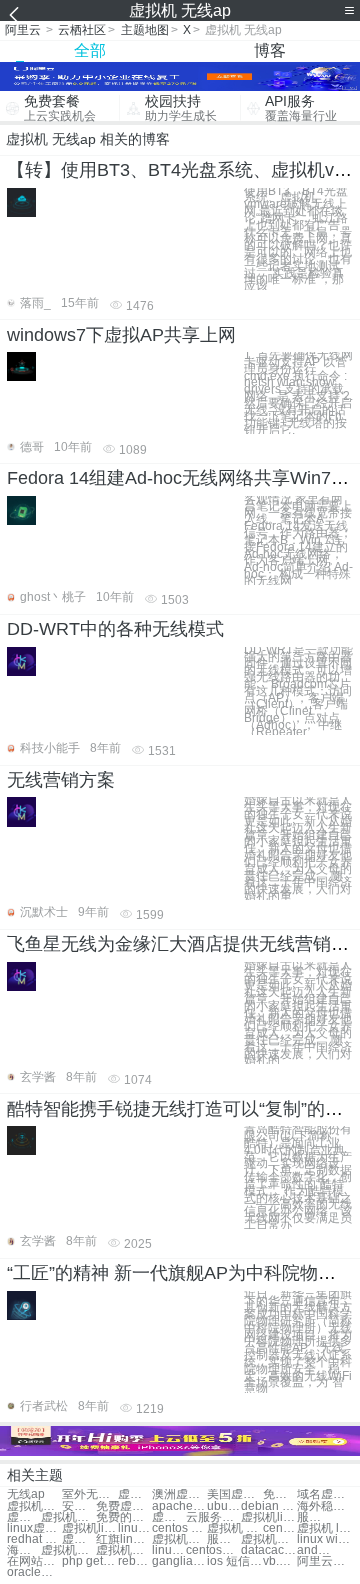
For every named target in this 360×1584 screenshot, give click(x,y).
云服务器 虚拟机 (213, 1517)
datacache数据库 (268, 1550)
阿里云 (23, 30)
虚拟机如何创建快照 (179, 1539)
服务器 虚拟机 (314, 1517)
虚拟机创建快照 (169, 1517)
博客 (270, 50)
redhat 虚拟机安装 (34, 1539)
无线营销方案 (61, 780)
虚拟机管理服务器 (268, 1539)
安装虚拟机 (79, 1506)
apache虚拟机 (179, 1506)
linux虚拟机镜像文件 (169, 1550)
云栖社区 (82, 30)
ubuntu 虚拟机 (224, 1506)
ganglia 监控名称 (179, 1561)
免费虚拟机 (280, 1494)
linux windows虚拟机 (324, 1539)
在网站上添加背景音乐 (34, 1561)
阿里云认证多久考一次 (324, 1561)
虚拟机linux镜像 (89, 1528)
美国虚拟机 (234, 1494)
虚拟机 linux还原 (324, 1528)
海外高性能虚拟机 (24, 1550)
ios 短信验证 (234, 1561)
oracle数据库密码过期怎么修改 (34, 1572)
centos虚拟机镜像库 (213, 1550)
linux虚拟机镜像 (34, 1528)
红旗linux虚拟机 (123, 1539)
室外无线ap (89, 1494)
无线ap (26, 1494)
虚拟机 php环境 (234, 1528)
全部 (90, 50)
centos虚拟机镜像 (280, 1528)
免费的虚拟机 (123, 1517)
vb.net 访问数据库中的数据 (280, 1561)
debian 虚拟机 (268, 1506)
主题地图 (145, 30)
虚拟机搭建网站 (24, 1517)
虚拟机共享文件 (68, 1517)
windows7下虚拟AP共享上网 (121, 335)
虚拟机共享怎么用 (79, 1539)
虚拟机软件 (135, 1494)
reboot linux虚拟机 (135, 1561)
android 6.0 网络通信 (314, 1550)
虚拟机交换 (34, 1506)
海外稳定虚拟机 (324, 1506)
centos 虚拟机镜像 (179, 1528)
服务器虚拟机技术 (224, 1539)
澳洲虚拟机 (179, 1494)
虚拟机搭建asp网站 (68, 1550)
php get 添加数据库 (89, 1561)
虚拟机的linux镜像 (123, 1550)
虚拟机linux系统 (268, 1517)
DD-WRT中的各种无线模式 (115, 629)
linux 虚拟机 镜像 (135, 1528)
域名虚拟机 (324, 1494)
